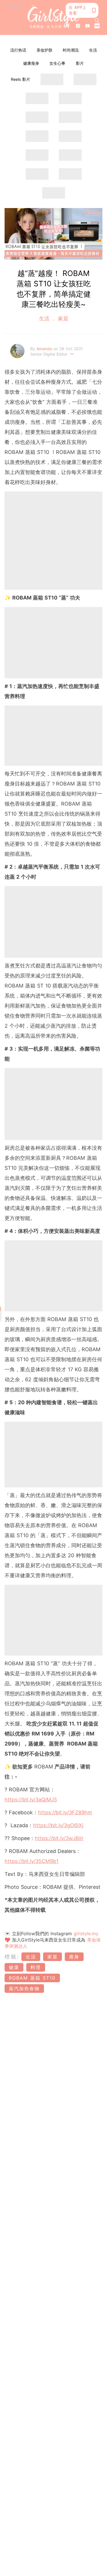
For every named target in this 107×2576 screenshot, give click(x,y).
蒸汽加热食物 (24, 1989)
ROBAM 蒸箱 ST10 (32, 1978)
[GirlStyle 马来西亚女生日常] (53, 17)
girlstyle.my (86, 1934)
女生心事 (57, 63)
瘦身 (74, 1957)
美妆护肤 (45, 50)
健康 (14, 1967)
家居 (62, 319)
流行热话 (18, 50)
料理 (36, 1967)
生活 (93, 50)
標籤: (12, 1957)
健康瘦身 (31, 63)
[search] (97, 20)
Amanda (45, 349)
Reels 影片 (21, 79)
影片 (80, 63)
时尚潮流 (71, 50)
